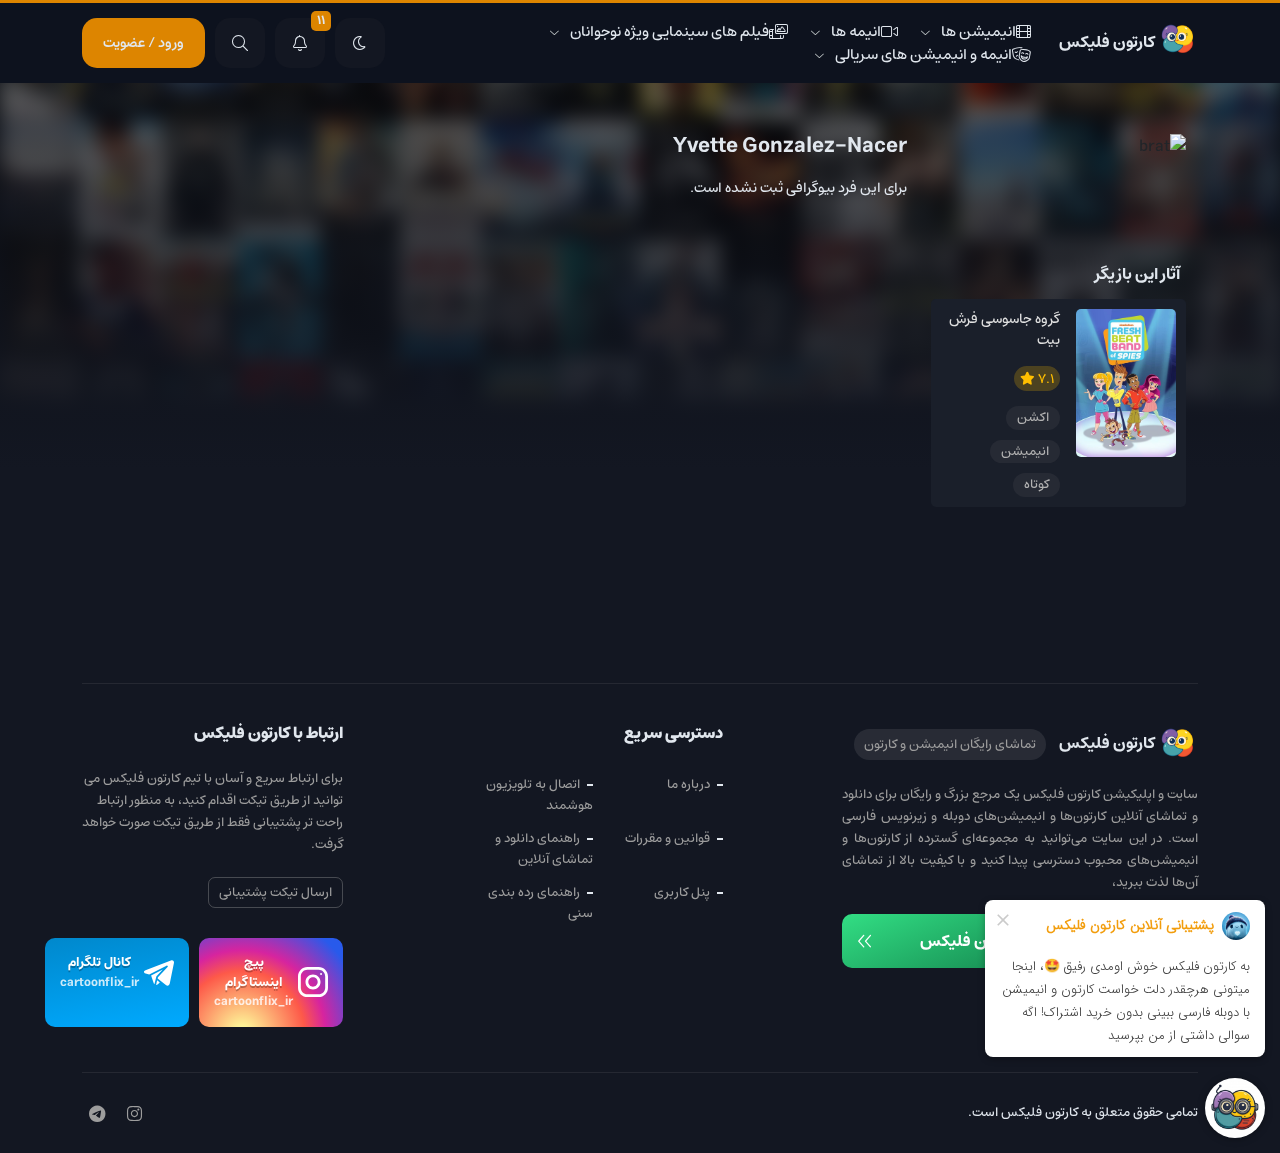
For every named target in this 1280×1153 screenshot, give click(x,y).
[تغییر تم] (360, 43)
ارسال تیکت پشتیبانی (275, 892)
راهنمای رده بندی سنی (540, 903)
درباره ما (688, 784)
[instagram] (134, 1115)
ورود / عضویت (143, 43)
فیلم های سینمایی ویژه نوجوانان (669, 31)
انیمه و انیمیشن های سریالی (923, 54)
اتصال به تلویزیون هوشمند (539, 795)
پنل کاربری (682, 892)
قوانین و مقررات (667, 838)
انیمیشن (1025, 451)
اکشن (1033, 417)
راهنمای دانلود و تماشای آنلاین (544, 849)
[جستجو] (240, 43)
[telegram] (97, 1115)
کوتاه (1036, 484)
